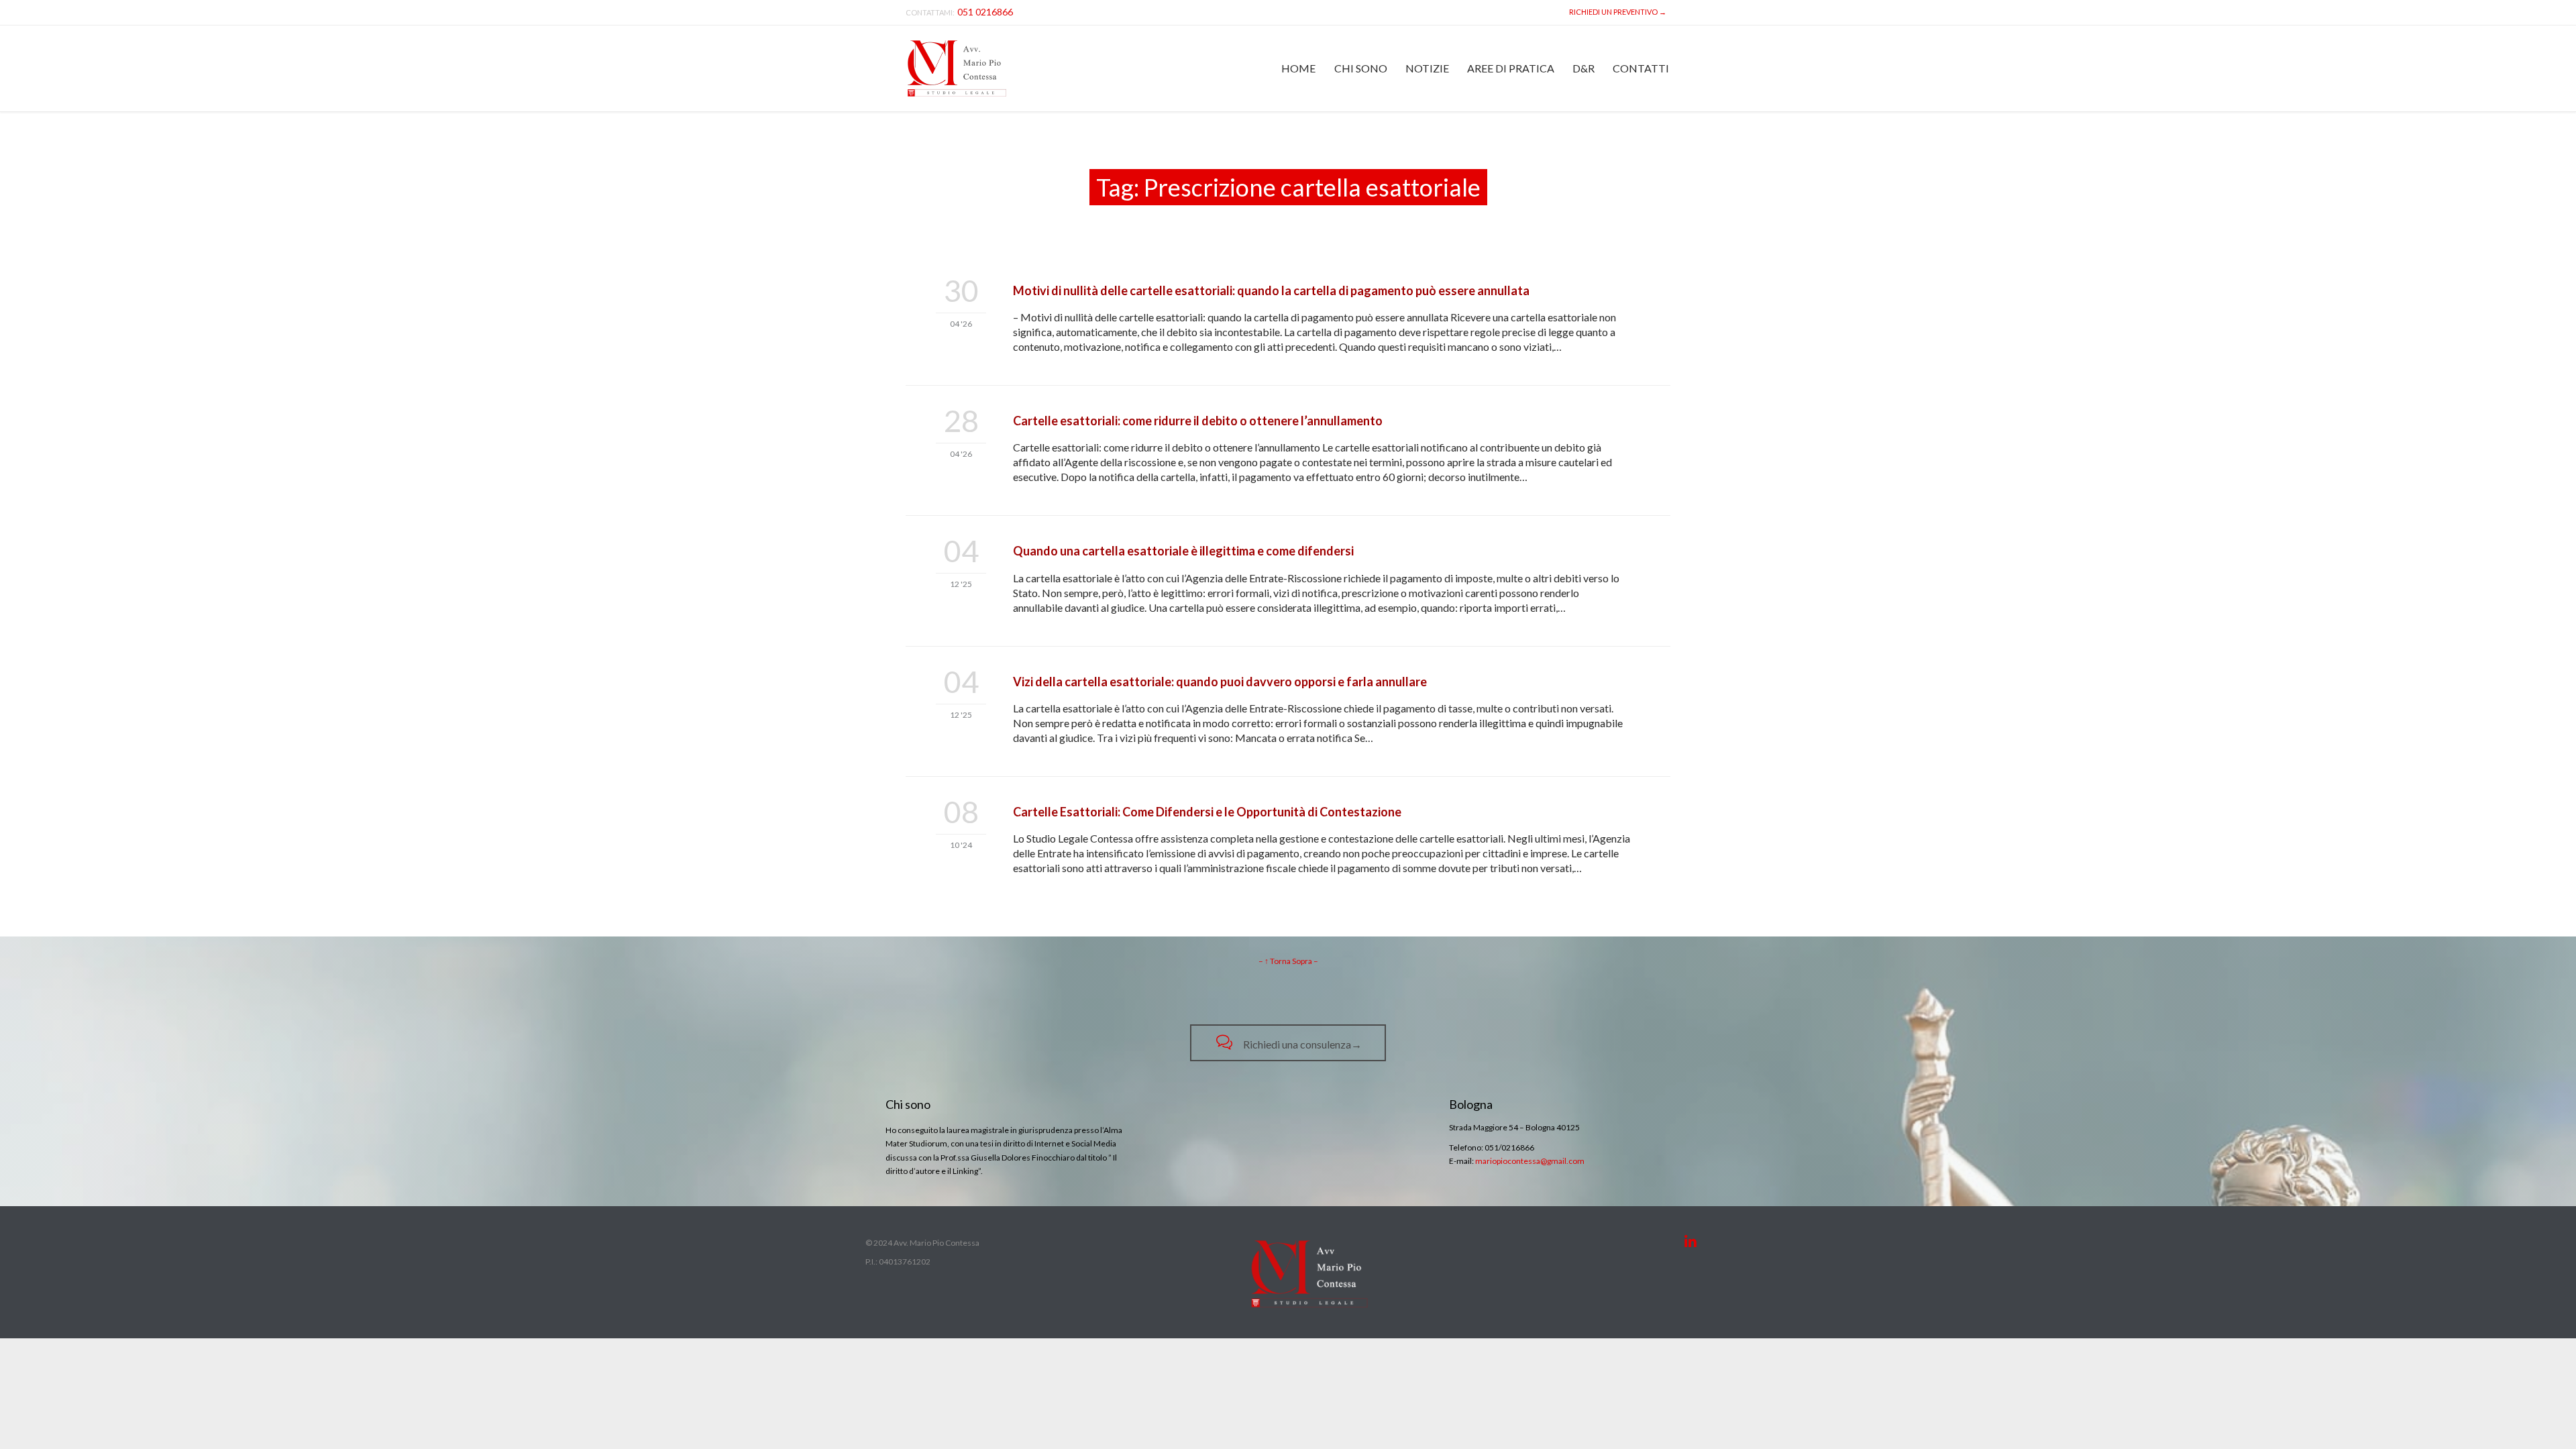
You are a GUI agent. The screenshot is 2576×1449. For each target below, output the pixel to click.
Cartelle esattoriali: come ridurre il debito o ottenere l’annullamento (1198, 421)
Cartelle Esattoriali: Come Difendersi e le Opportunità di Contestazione (1207, 812)
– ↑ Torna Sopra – (1288, 961)
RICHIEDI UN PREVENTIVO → (1616, 12)
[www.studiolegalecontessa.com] (957, 68)
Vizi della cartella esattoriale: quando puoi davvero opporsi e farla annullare (1220, 682)
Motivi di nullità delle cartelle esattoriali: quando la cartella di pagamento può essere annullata (1271, 290)
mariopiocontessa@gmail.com (1530, 1161)
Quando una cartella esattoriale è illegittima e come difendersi (1183, 551)
